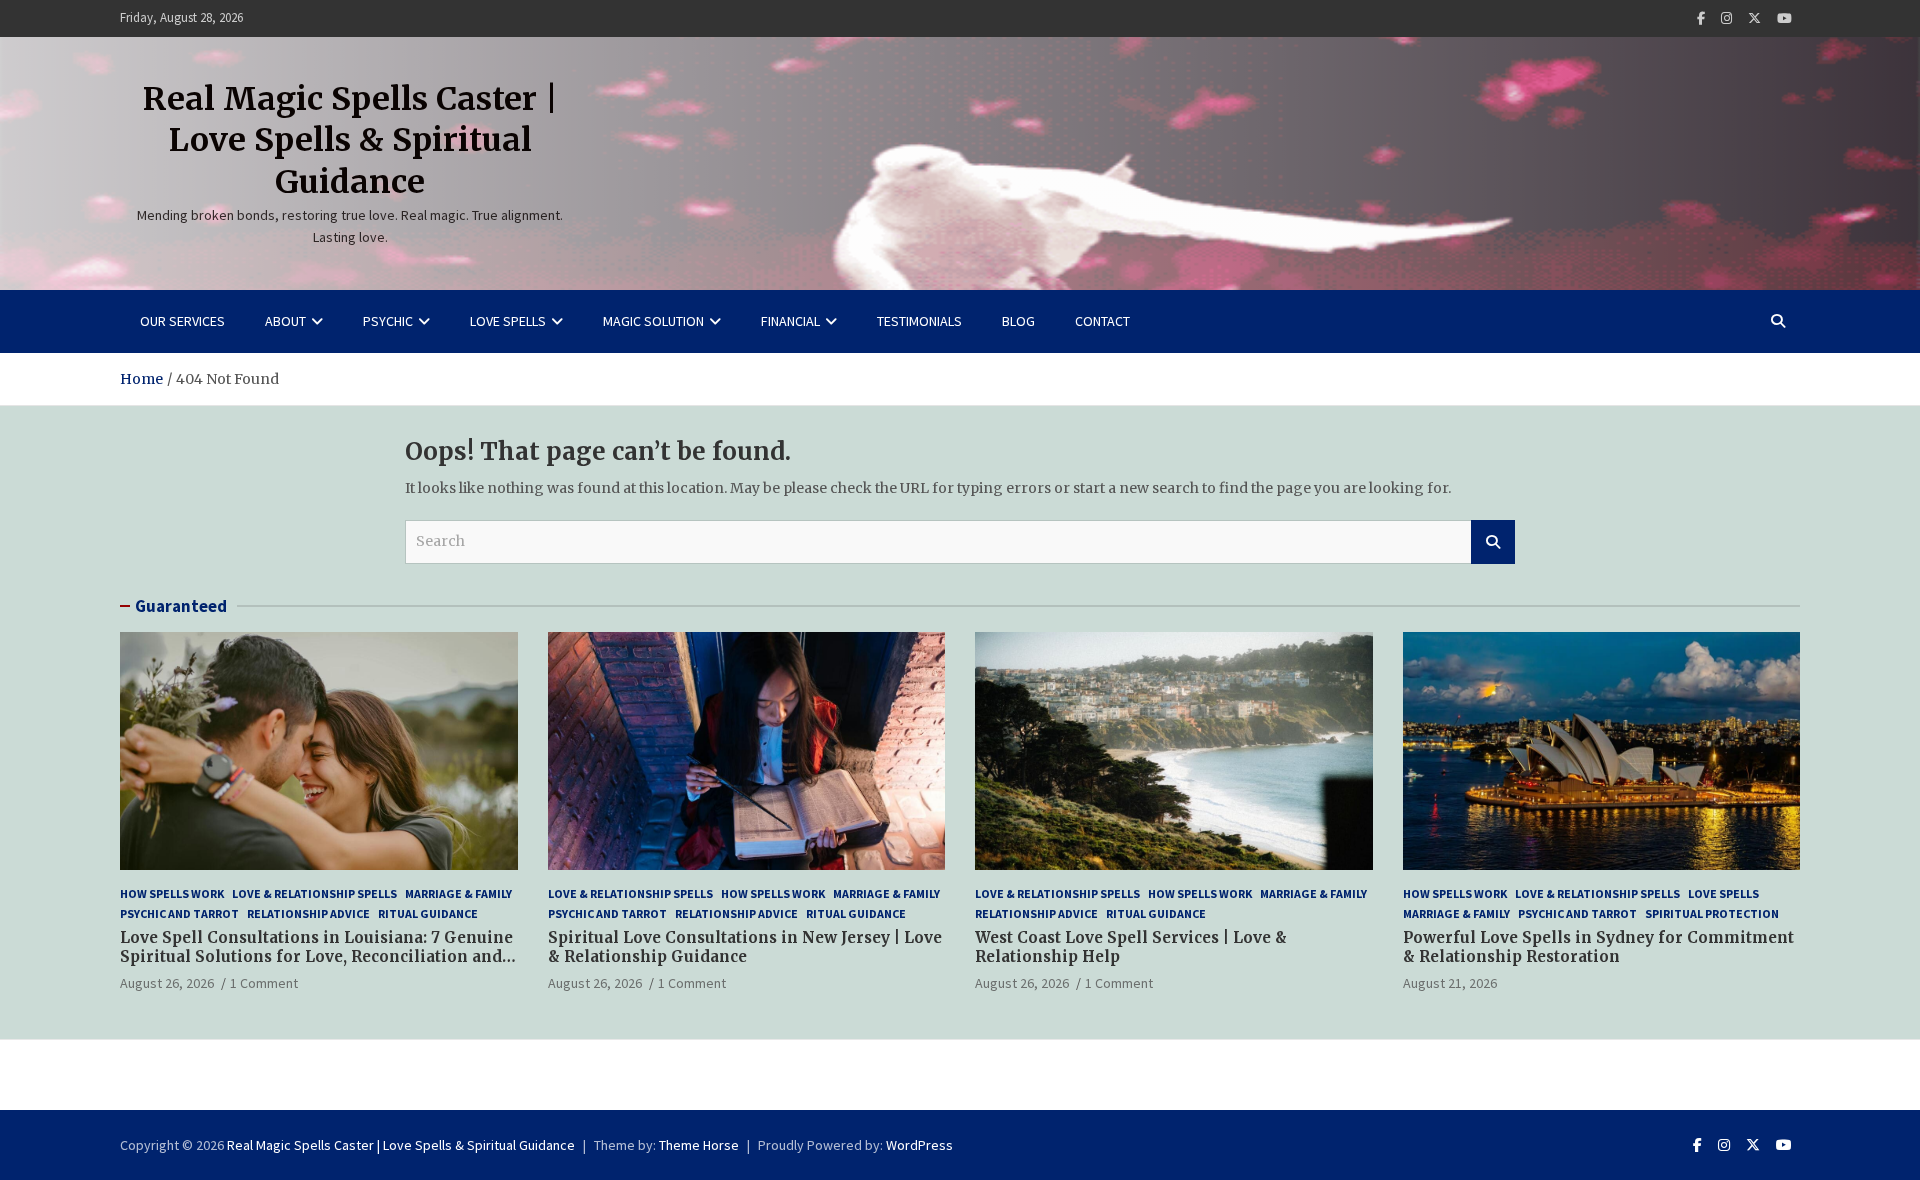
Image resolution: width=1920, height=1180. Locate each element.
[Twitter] (1754, 18)
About (285, 321)
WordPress (919, 1145)
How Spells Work (172, 893)
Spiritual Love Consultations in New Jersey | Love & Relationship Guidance (745, 947)
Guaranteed (181, 606)
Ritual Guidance (428, 913)
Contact (1102, 321)
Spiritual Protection (1712, 913)
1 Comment (264, 983)
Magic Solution (653, 321)
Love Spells (508, 321)
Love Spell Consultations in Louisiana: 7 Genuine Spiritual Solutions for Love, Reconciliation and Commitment (316, 957)
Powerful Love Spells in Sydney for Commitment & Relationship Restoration (1598, 947)
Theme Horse (699, 1145)
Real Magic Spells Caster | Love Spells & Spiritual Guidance (350, 140)
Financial (790, 321)
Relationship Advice (308, 913)
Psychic (388, 321)
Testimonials (919, 321)
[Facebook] (1701, 18)
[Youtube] (1784, 18)
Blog (1018, 321)
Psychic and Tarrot (179, 913)
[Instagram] (1726, 18)
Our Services (182, 321)
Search (1493, 542)
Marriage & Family (458, 893)
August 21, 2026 (1450, 983)
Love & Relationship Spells (314, 893)
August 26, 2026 (167, 983)
